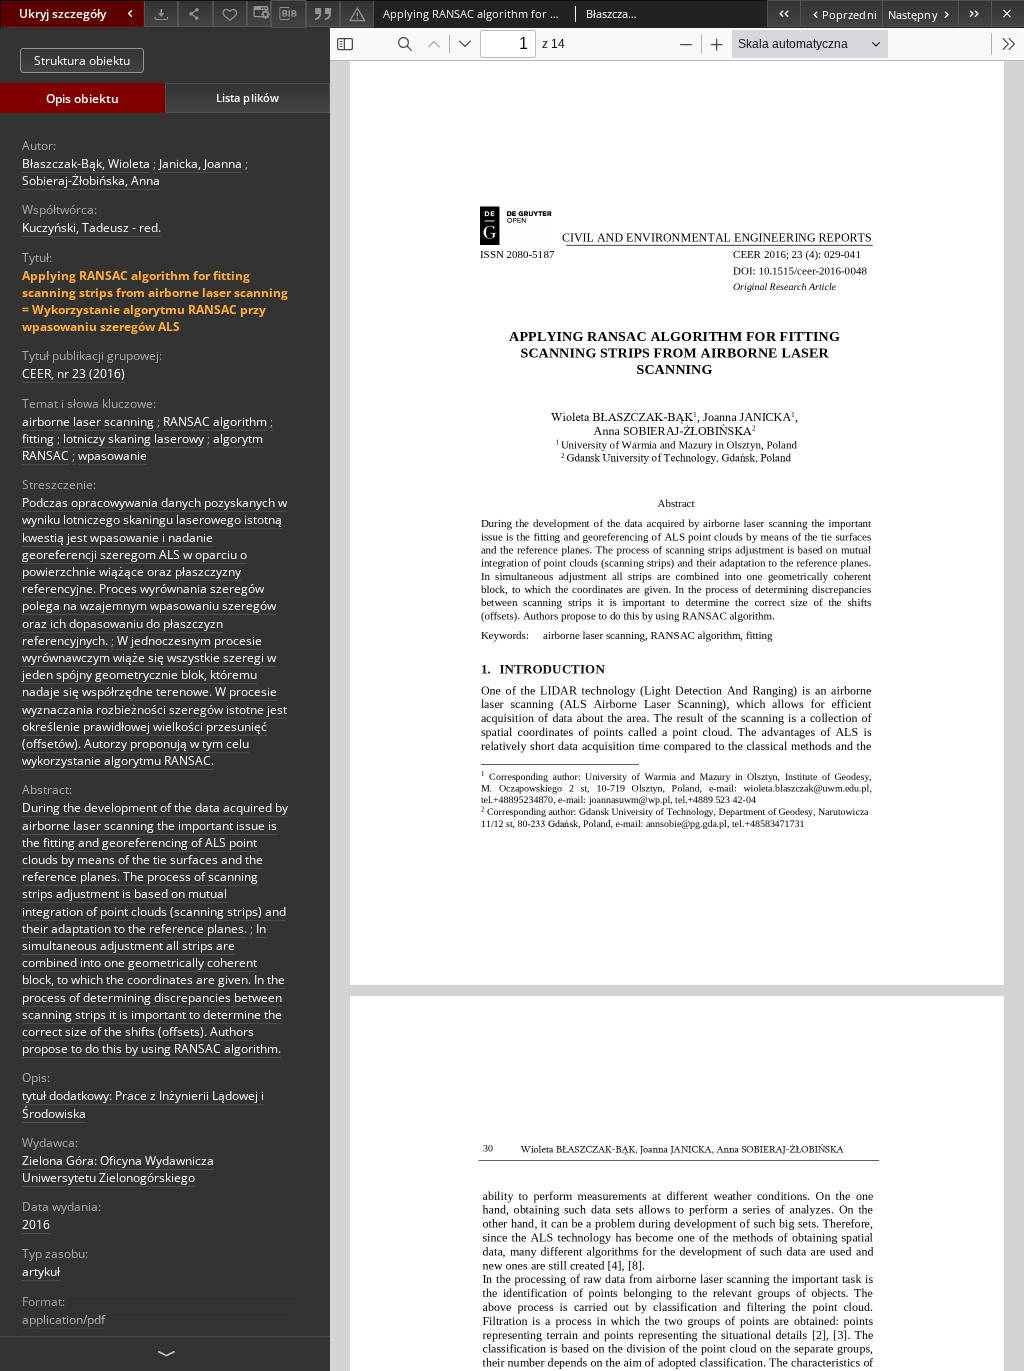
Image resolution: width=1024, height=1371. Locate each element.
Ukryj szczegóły (62, 13)
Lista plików (247, 97)
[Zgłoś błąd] (357, 13)
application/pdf (63, 1319)
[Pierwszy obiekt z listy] (783, 13)
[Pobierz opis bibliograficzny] (288, 14)
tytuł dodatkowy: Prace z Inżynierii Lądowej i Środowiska (143, 1104)
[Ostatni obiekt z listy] (974, 13)
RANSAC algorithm (215, 421)
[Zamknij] (1007, 13)
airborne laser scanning (88, 421)
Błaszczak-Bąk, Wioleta (86, 163)
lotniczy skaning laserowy (133, 438)
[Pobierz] (161, 13)
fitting (38, 438)
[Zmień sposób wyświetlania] (259, 13)
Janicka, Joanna (200, 163)
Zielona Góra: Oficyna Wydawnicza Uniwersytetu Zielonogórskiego (118, 1169)
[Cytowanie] (323, 13)
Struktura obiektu (82, 60)
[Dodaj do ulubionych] (230, 13)
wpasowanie (112, 455)
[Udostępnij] (195, 13)
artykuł (41, 1271)
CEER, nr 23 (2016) (73, 373)
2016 (36, 1224)
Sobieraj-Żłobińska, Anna (91, 180)
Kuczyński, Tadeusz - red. (91, 227)
